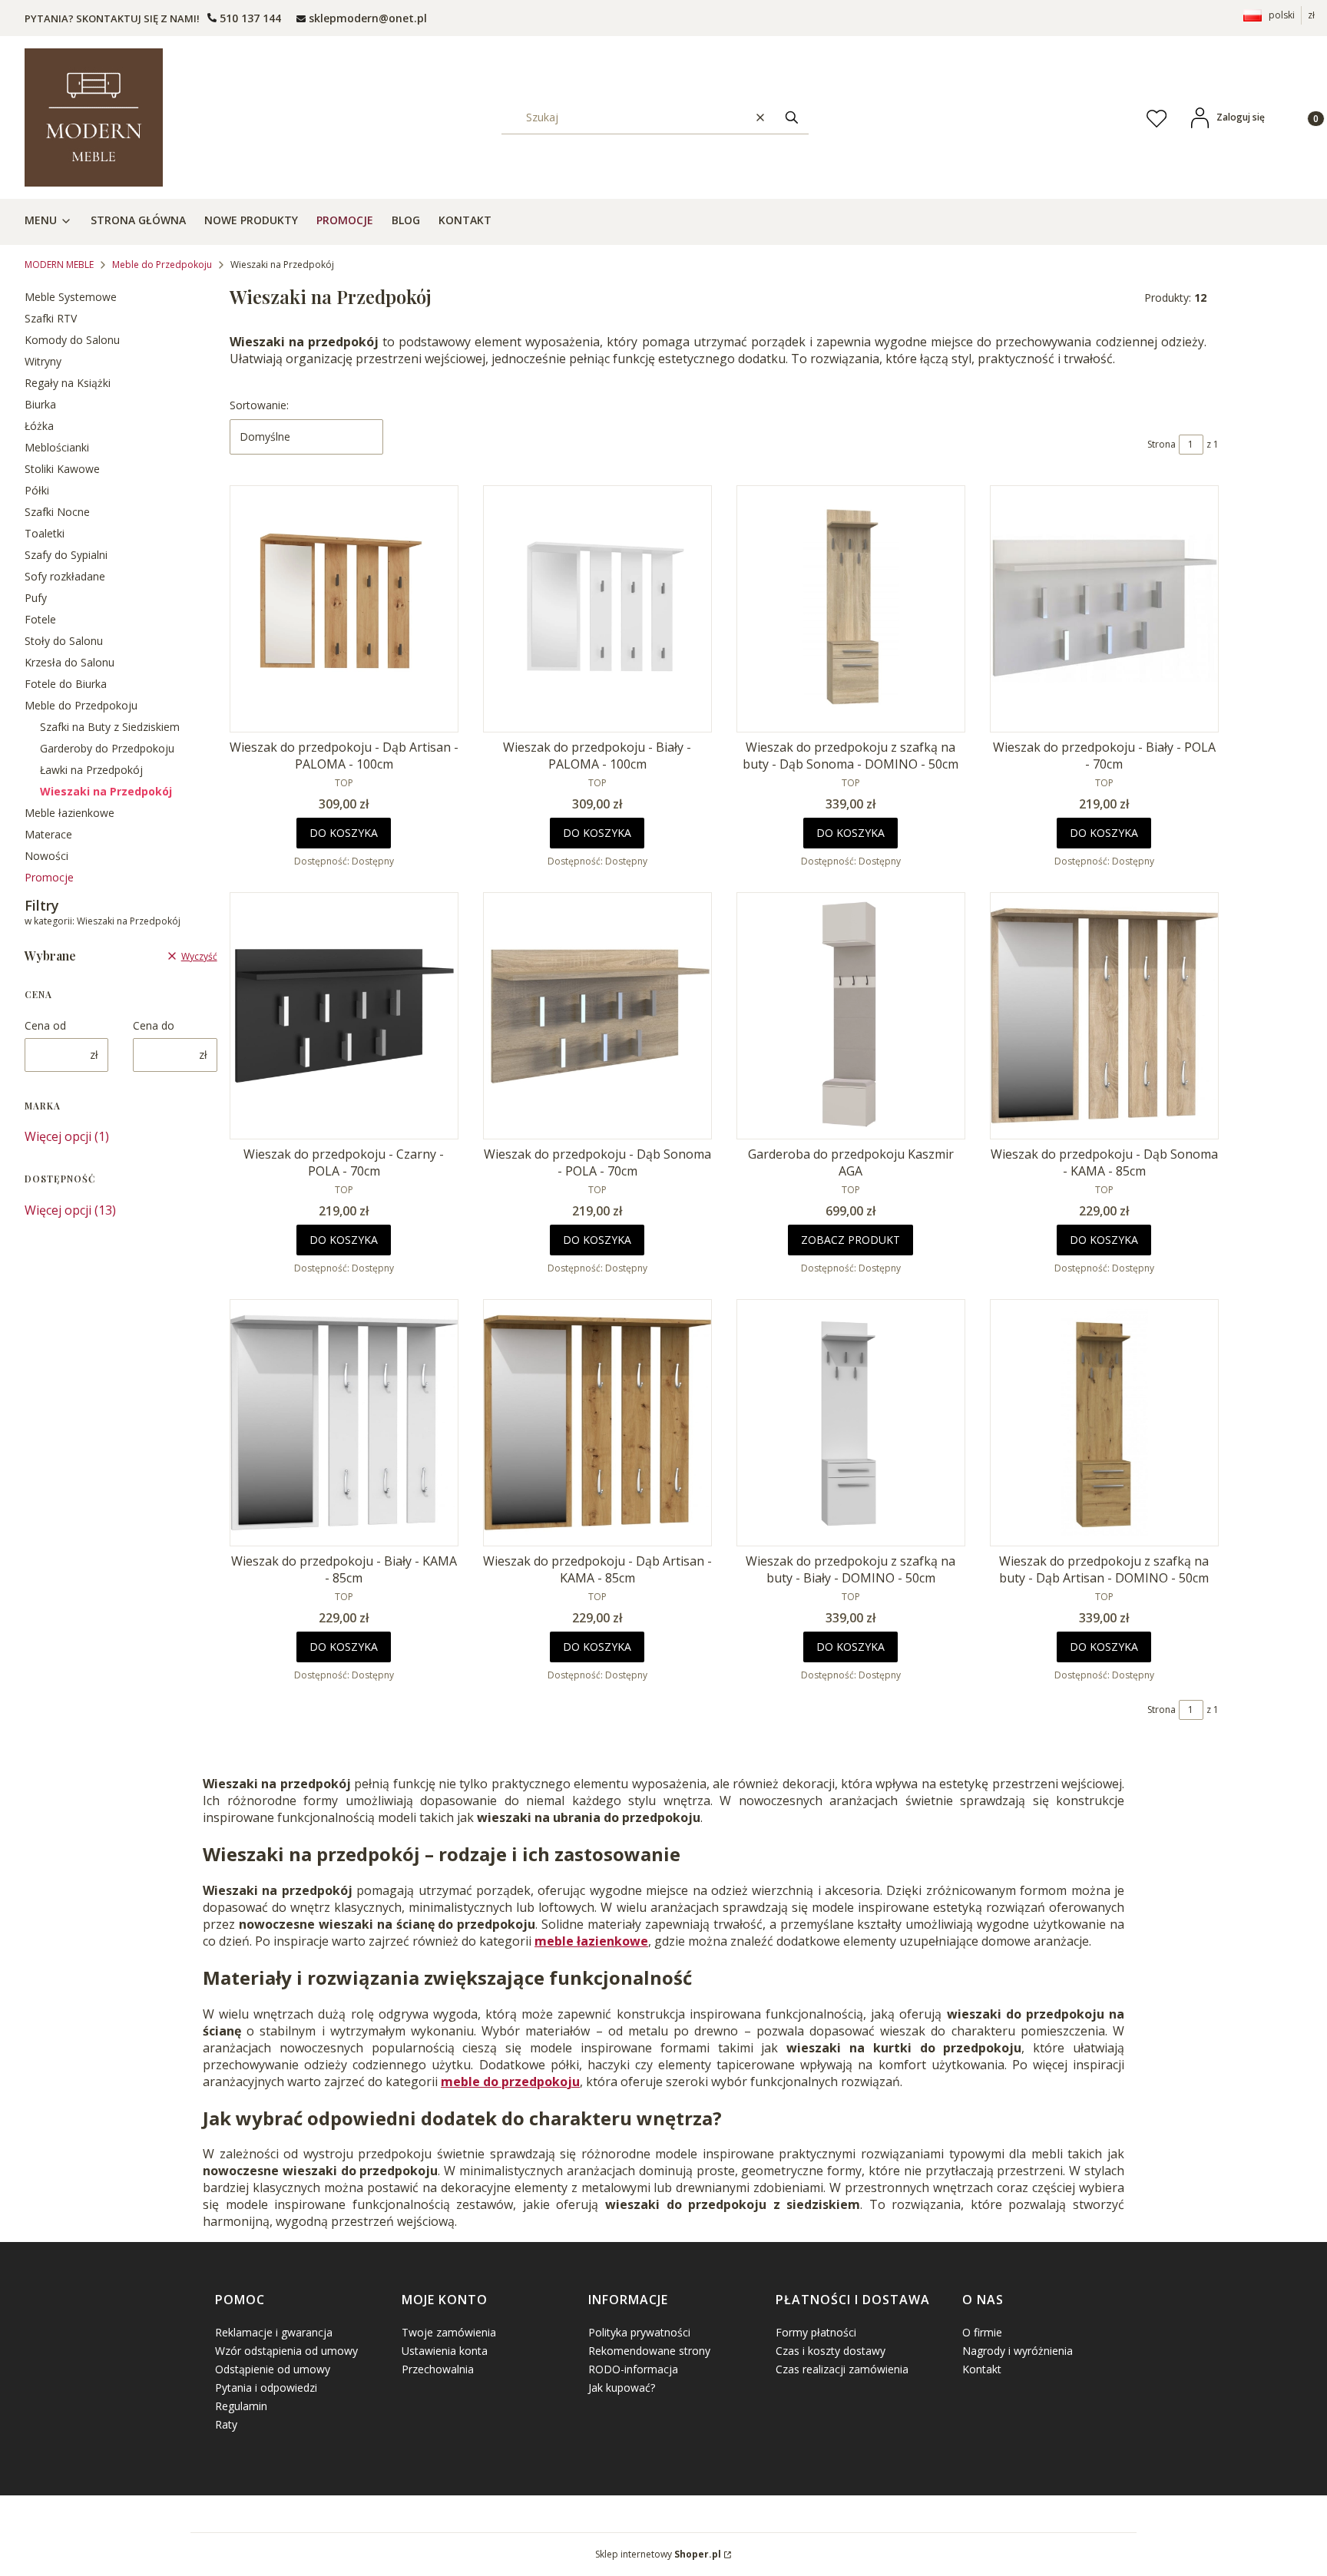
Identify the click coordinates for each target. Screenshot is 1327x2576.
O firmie (982, 2332)
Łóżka (39, 426)
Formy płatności (816, 2332)
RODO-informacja (633, 2369)
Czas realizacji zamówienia (842, 2369)
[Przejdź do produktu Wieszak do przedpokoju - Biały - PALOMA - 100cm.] (597, 609)
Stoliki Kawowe (62, 469)
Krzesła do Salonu (69, 662)
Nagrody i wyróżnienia (1018, 2351)
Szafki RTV (51, 318)
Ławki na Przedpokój (91, 770)
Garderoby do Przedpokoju (107, 748)
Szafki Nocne (57, 512)
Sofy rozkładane (65, 576)
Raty (226, 2424)
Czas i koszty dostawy (831, 2351)
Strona (1162, 444)
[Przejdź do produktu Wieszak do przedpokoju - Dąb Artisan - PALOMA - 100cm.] (344, 609)
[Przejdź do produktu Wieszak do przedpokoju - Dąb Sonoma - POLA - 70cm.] (597, 1016)
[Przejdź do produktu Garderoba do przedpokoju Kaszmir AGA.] (851, 1016)
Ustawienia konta (445, 2351)
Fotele (40, 619)
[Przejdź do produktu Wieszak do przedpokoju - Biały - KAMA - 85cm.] (344, 1423)
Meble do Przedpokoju (162, 265)
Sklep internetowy (658, 2554)
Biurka (40, 404)
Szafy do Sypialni (66, 555)
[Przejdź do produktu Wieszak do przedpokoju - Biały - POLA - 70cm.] (1104, 609)
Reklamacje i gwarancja (274, 2332)
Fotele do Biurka (66, 684)
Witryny (43, 361)
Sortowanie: (259, 405)
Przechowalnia (438, 2369)
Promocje (49, 877)
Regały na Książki (68, 383)
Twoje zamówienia (449, 2332)
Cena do (154, 1025)
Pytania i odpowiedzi (266, 2388)
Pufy (36, 598)
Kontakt (982, 2369)
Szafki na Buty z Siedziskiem (110, 727)
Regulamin (241, 2406)
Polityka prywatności (639, 2332)
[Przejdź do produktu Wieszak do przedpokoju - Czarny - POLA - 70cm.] (344, 1016)
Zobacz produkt (850, 1240)
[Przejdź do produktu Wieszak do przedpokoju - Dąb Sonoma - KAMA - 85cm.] (1104, 1016)
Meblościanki (57, 447)
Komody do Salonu (72, 340)
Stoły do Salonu (64, 641)
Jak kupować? (622, 2388)
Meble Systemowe (71, 297)
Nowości (46, 856)
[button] (792, 117)
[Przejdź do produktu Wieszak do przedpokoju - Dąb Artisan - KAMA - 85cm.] (597, 1423)
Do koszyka (344, 833)
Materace (48, 834)
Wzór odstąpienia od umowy (286, 2351)
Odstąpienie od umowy (273, 2369)
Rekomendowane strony (649, 2351)
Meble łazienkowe (69, 813)
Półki (37, 490)
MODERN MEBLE (59, 265)
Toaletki (45, 533)
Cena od (45, 1025)
